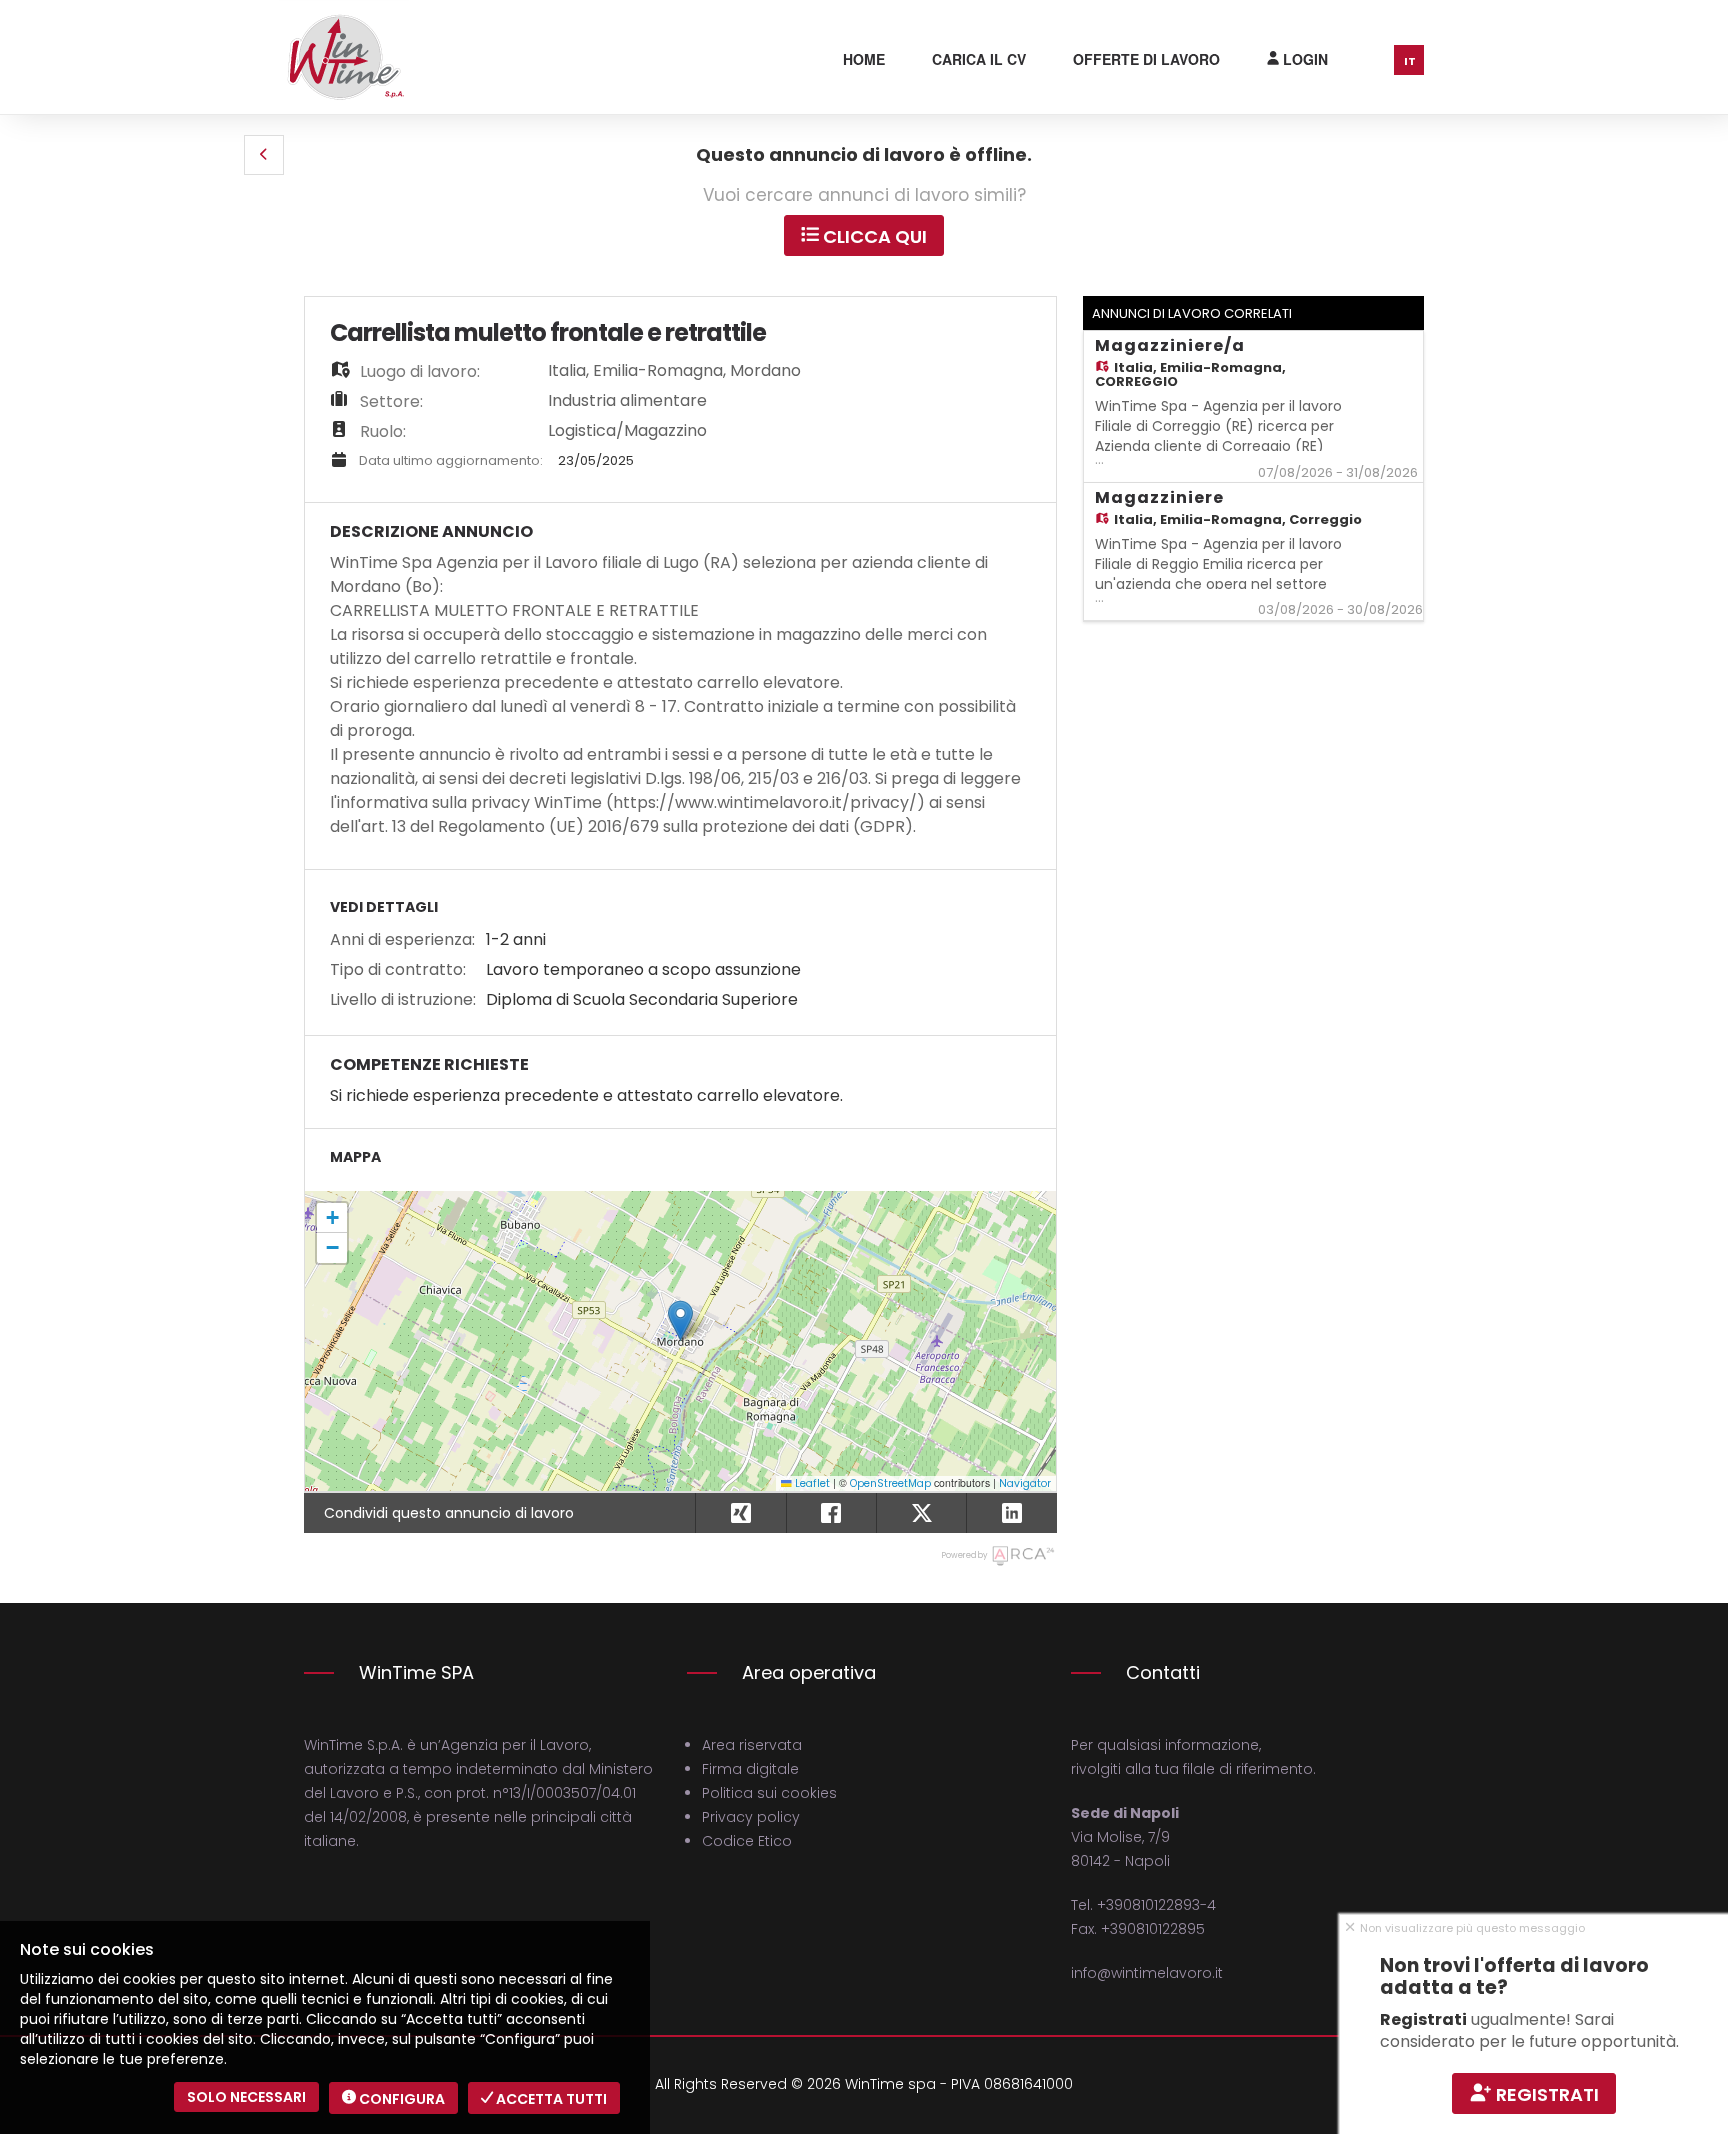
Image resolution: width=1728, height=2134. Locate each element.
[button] (264, 155)
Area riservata (752, 1745)
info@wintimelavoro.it (1147, 1973)
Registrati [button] (1545, 2094)
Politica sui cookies (769, 1793)
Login (1303, 59)
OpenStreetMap (890, 1483)
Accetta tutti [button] (550, 2099)
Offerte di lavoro (1146, 59)
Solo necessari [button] (246, 2097)
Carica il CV (979, 59)
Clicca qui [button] (873, 236)
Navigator (1025, 1483)
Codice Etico (747, 1841)
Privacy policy (751, 1817)
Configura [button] (400, 2099)
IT (1410, 61)
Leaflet (811, 1483)
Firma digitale (750, 1769)
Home (864, 59)
